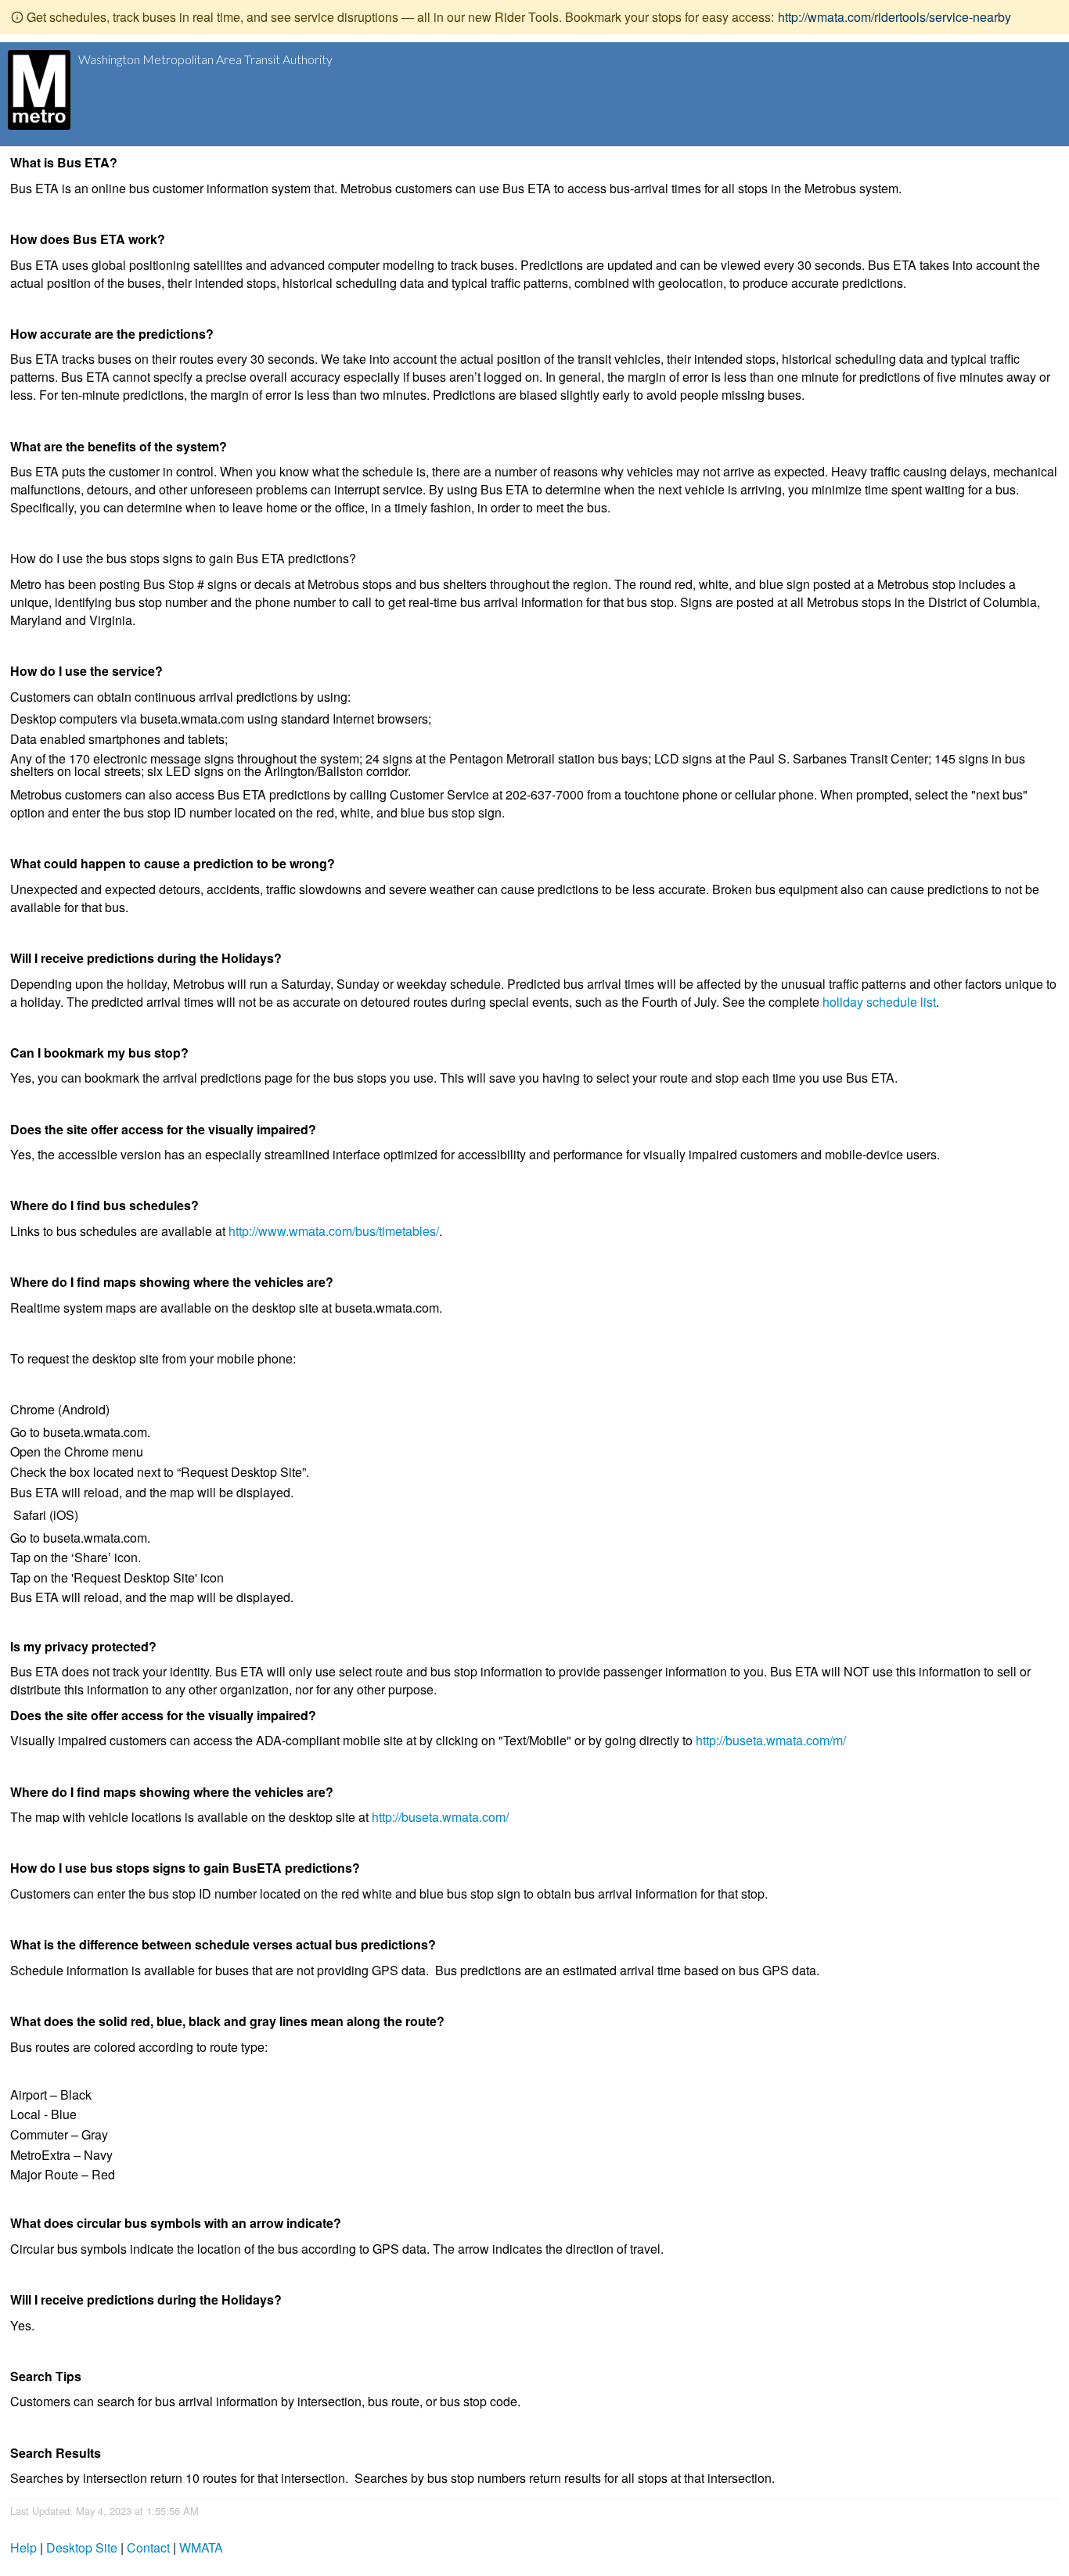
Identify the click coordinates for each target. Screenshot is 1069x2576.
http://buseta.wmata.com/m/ (771, 1740)
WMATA (201, 2547)
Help (23, 2547)
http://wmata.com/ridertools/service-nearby (894, 17)
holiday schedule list (879, 1002)
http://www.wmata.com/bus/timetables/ (334, 1231)
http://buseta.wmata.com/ (440, 1817)
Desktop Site (82, 2547)
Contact (148, 2547)
